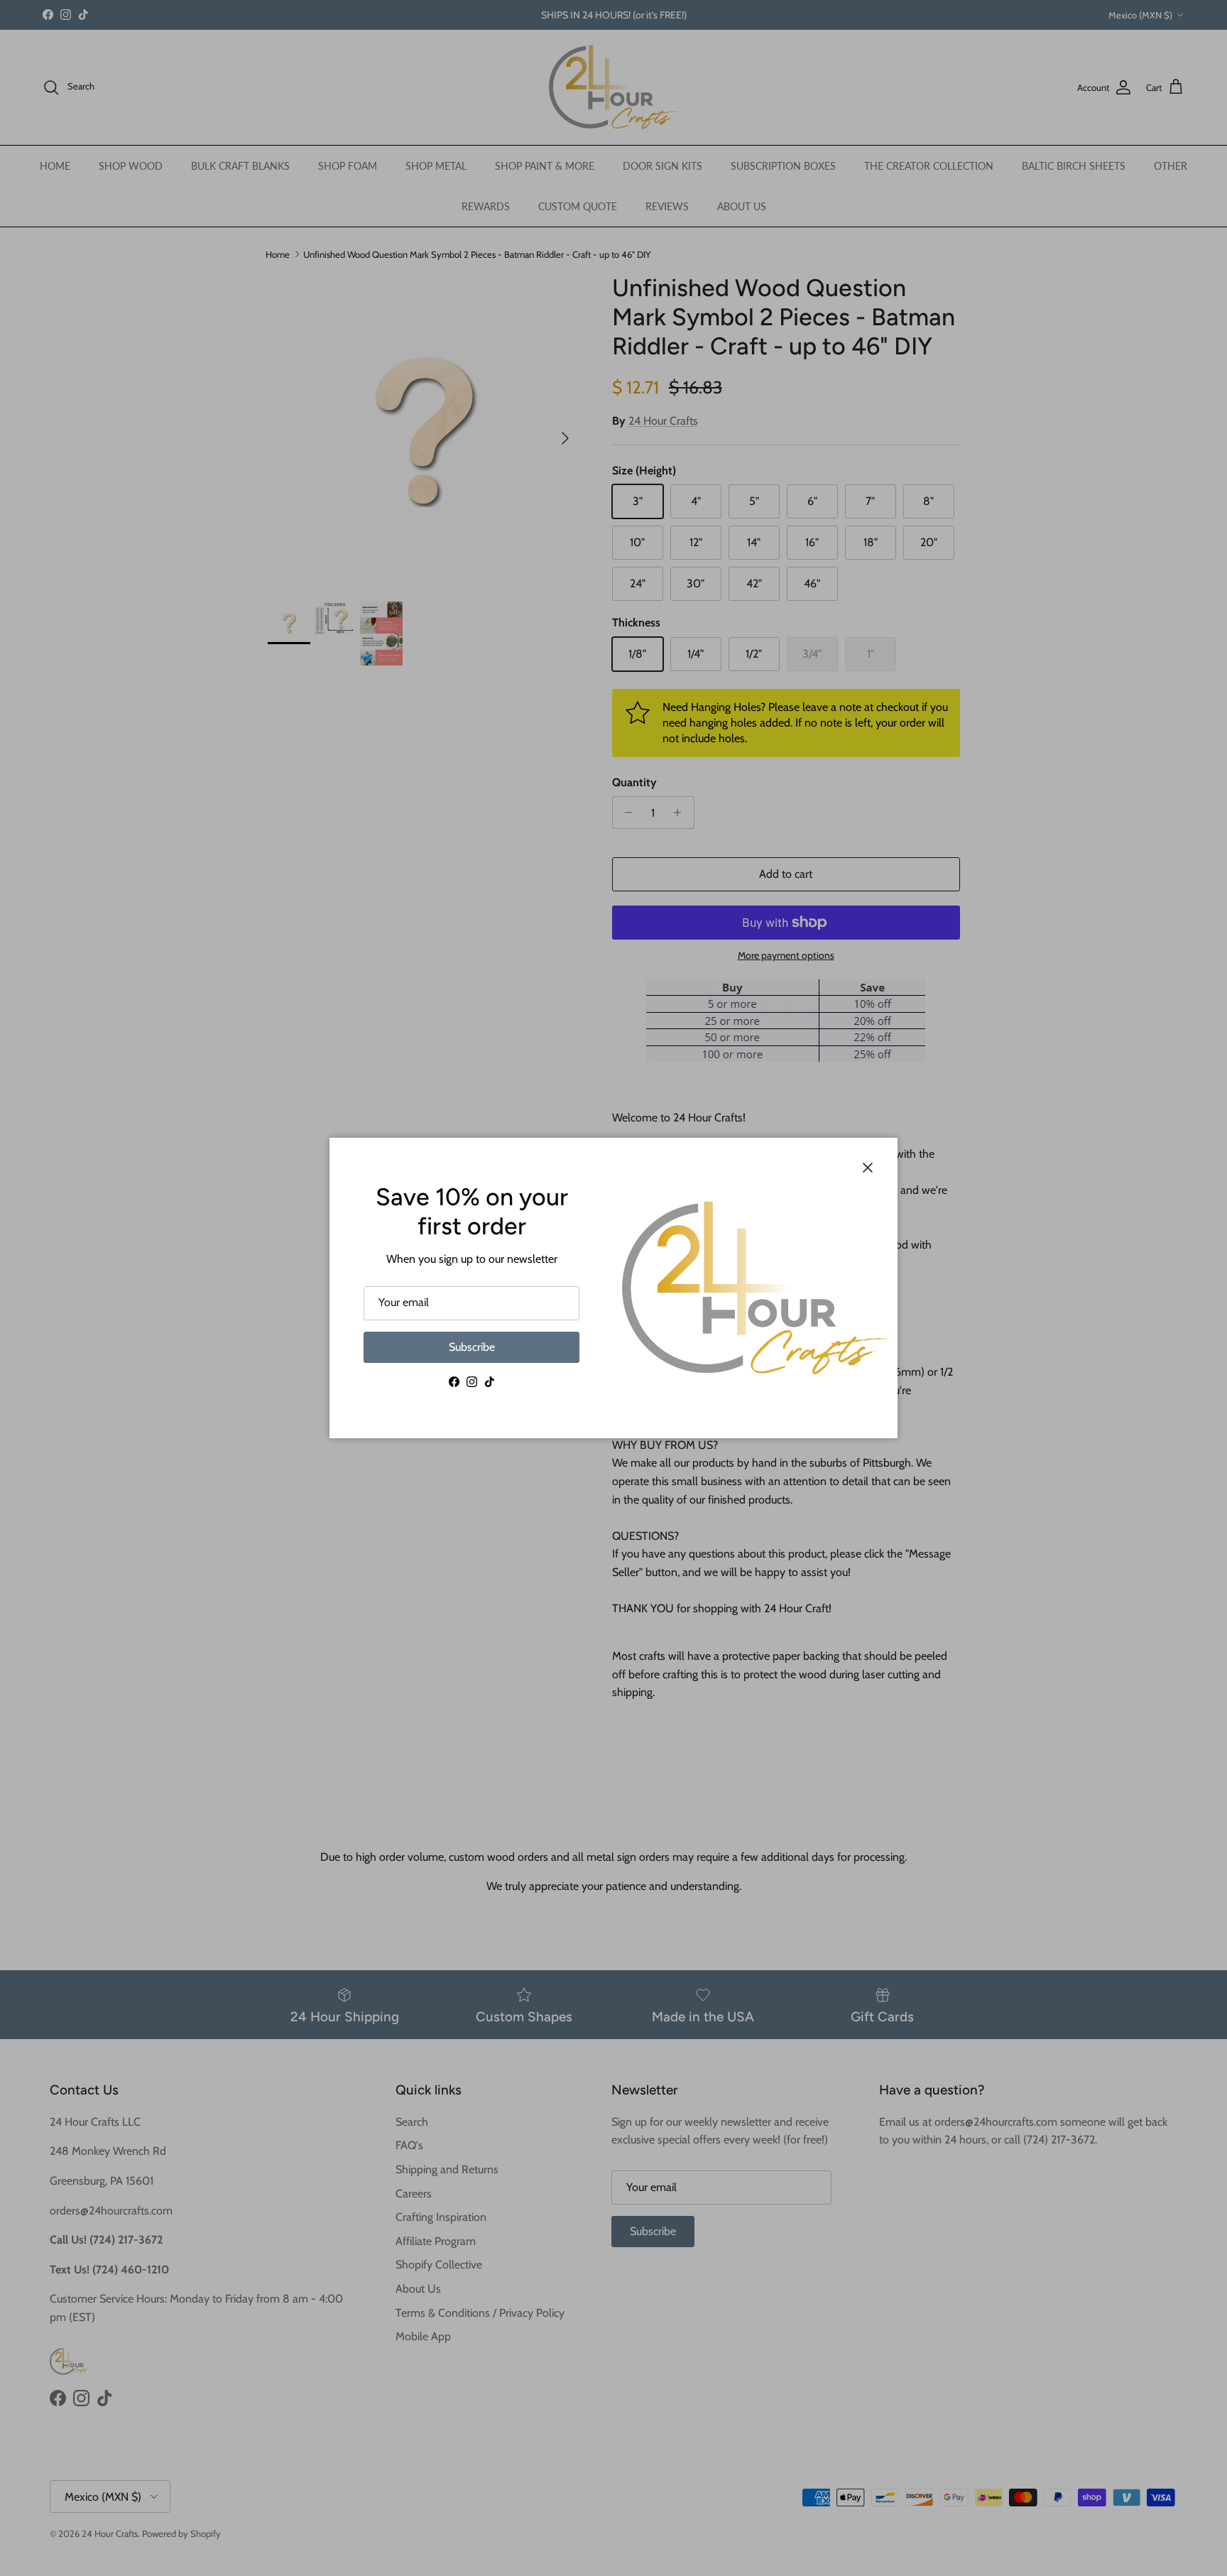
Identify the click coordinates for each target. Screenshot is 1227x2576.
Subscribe (472, 1347)
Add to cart (786, 874)
